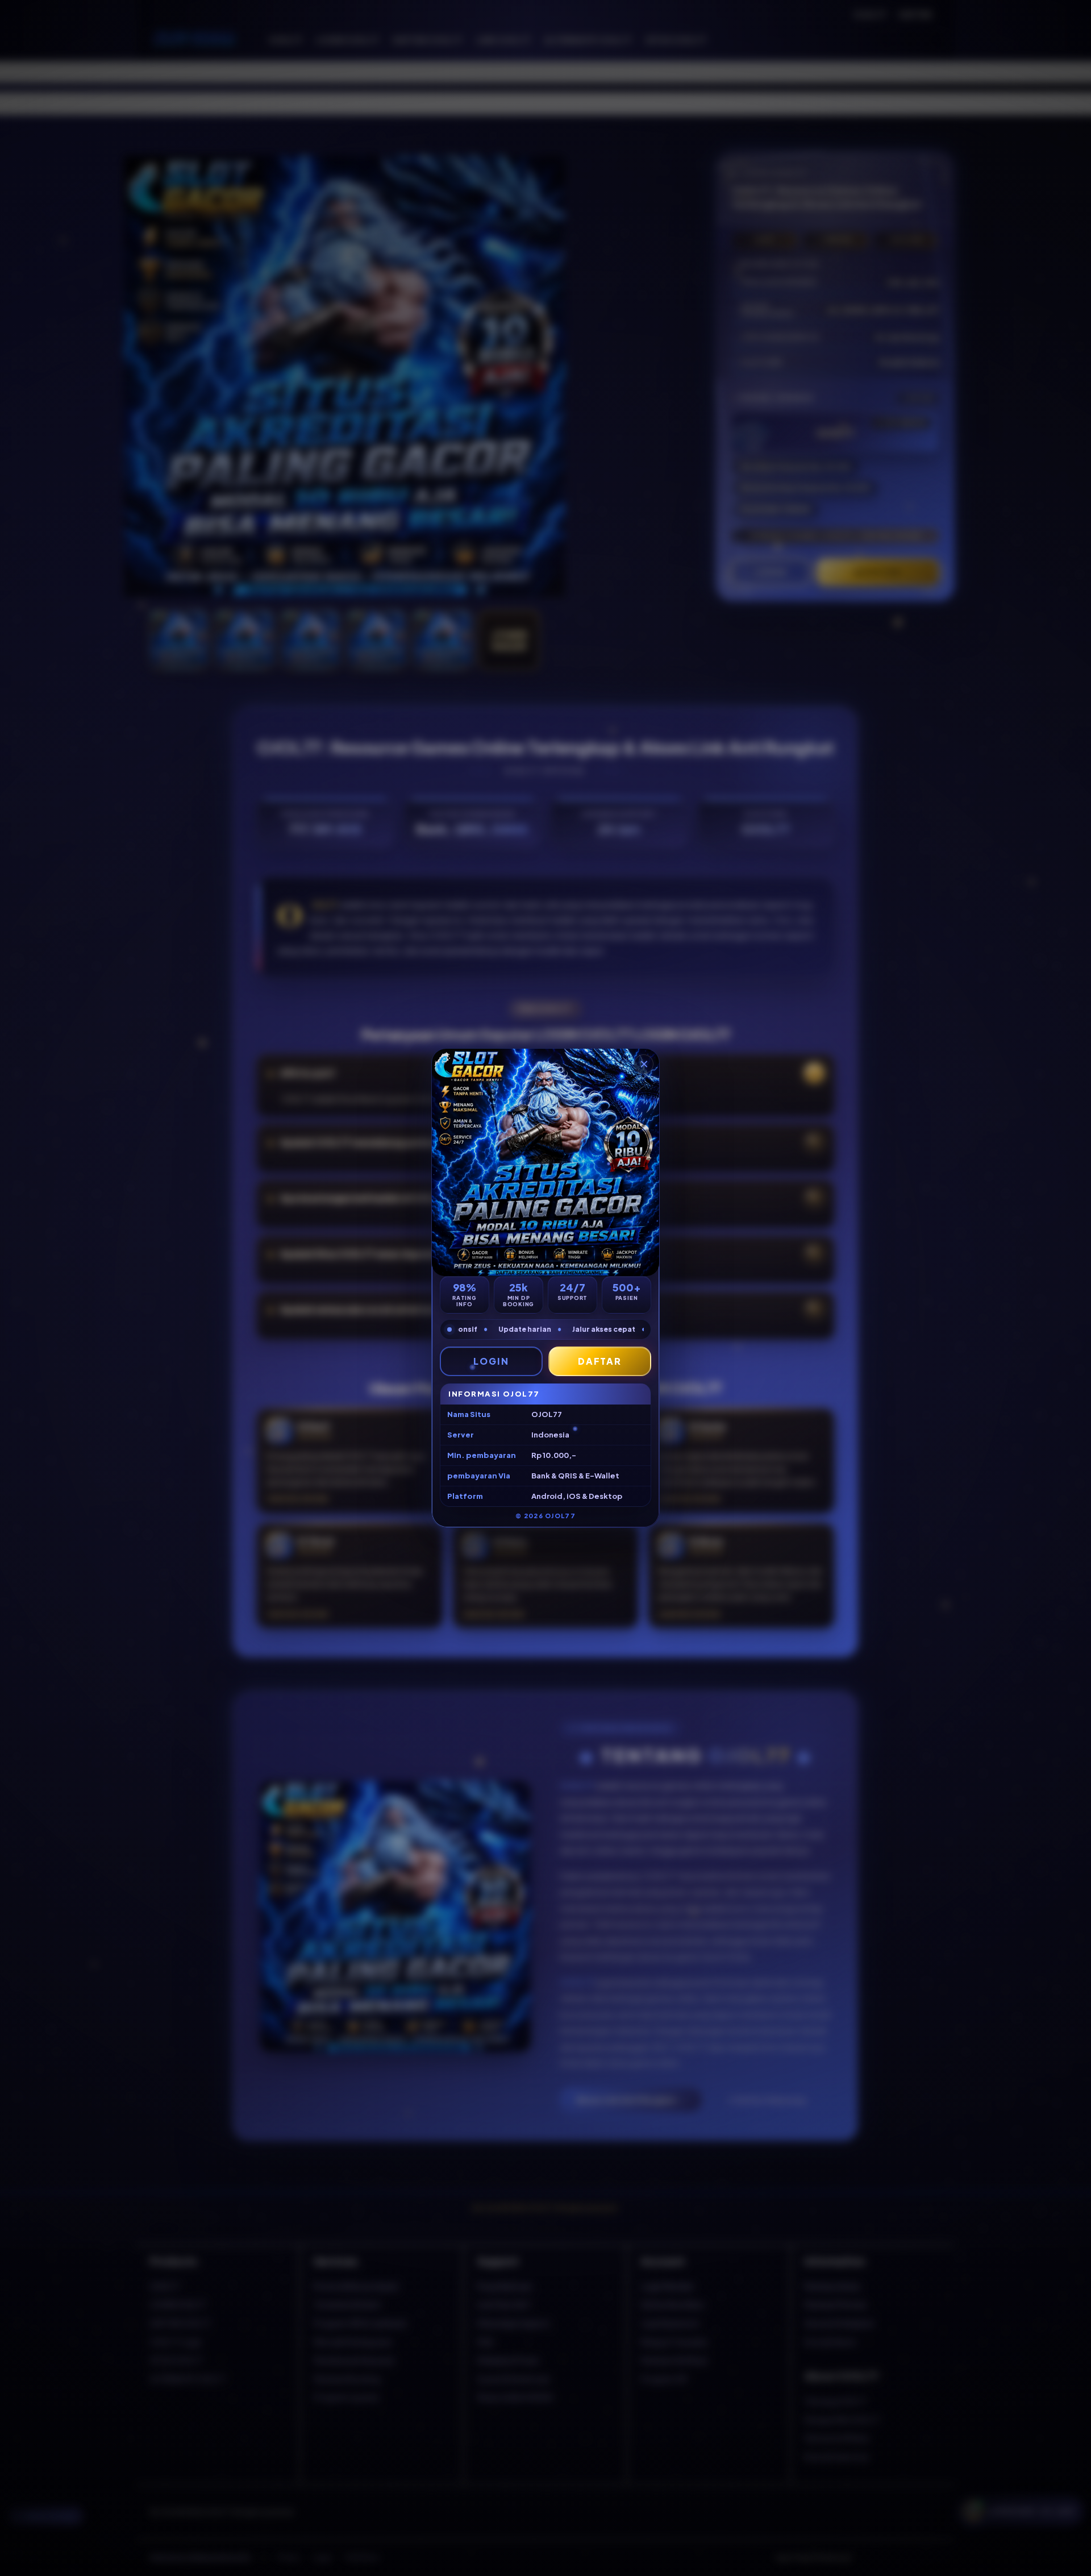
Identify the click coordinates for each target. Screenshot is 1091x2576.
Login (491, 1361)
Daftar (600, 1361)
